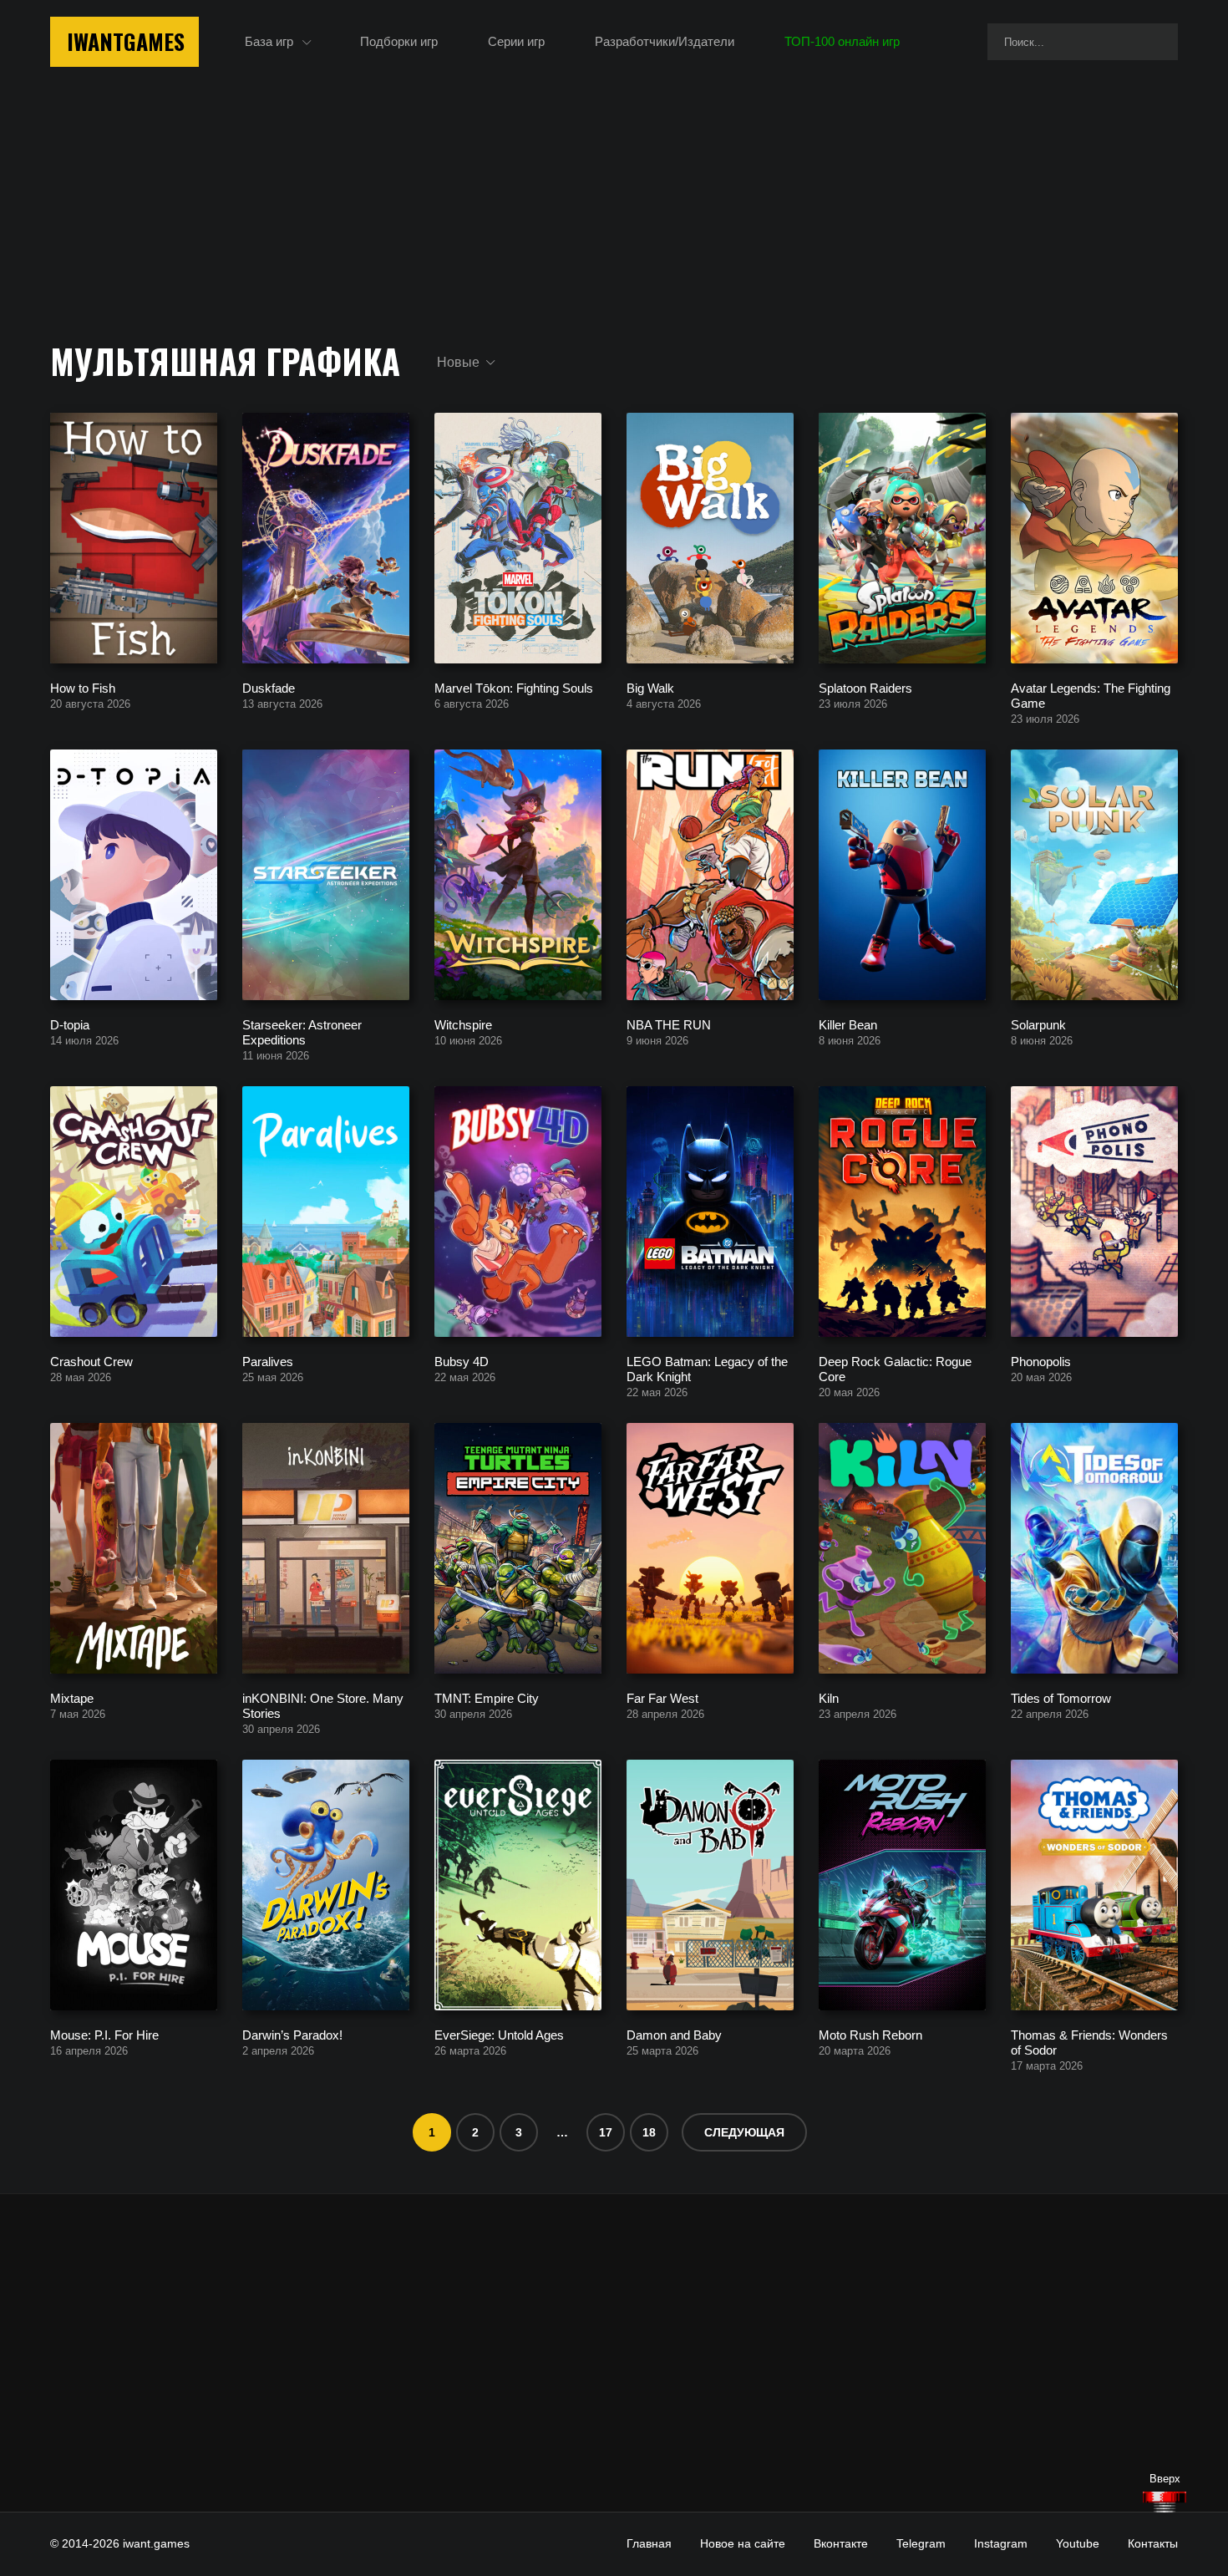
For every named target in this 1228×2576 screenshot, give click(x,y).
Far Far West (662, 1697)
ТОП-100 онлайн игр (842, 41)
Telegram (921, 2543)
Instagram (1001, 2543)
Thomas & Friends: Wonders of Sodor (1089, 2042)
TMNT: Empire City (487, 1697)
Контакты (1153, 2543)
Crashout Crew (91, 1361)
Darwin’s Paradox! (292, 2034)
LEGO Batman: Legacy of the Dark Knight (707, 1368)
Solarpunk (1038, 1024)
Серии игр (516, 41)
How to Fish (83, 687)
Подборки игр (399, 41)
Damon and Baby (674, 2034)
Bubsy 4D (462, 1361)
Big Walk (650, 687)
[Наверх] (1165, 2502)
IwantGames (126, 41)
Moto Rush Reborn (870, 2034)
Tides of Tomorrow (1061, 1697)
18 (649, 2132)
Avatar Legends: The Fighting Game (1091, 695)
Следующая (744, 2132)
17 (606, 2132)
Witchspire (463, 1024)
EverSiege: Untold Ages (499, 2034)
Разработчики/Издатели (665, 41)
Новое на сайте (743, 2543)
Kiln (829, 1697)
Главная (649, 2543)
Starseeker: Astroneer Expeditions (302, 1031)
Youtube (1078, 2543)
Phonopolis (1041, 1361)
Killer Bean (848, 1024)
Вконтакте (841, 2543)
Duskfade (269, 687)
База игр (269, 41)
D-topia (70, 1024)
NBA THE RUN (669, 1024)
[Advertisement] (614, 2353)
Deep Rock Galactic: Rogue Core (895, 1368)
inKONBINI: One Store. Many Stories (323, 1705)
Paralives (268, 1361)
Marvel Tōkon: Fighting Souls (514, 687)
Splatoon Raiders (865, 687)
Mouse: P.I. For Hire (104, 2034)
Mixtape (72, 1697)
